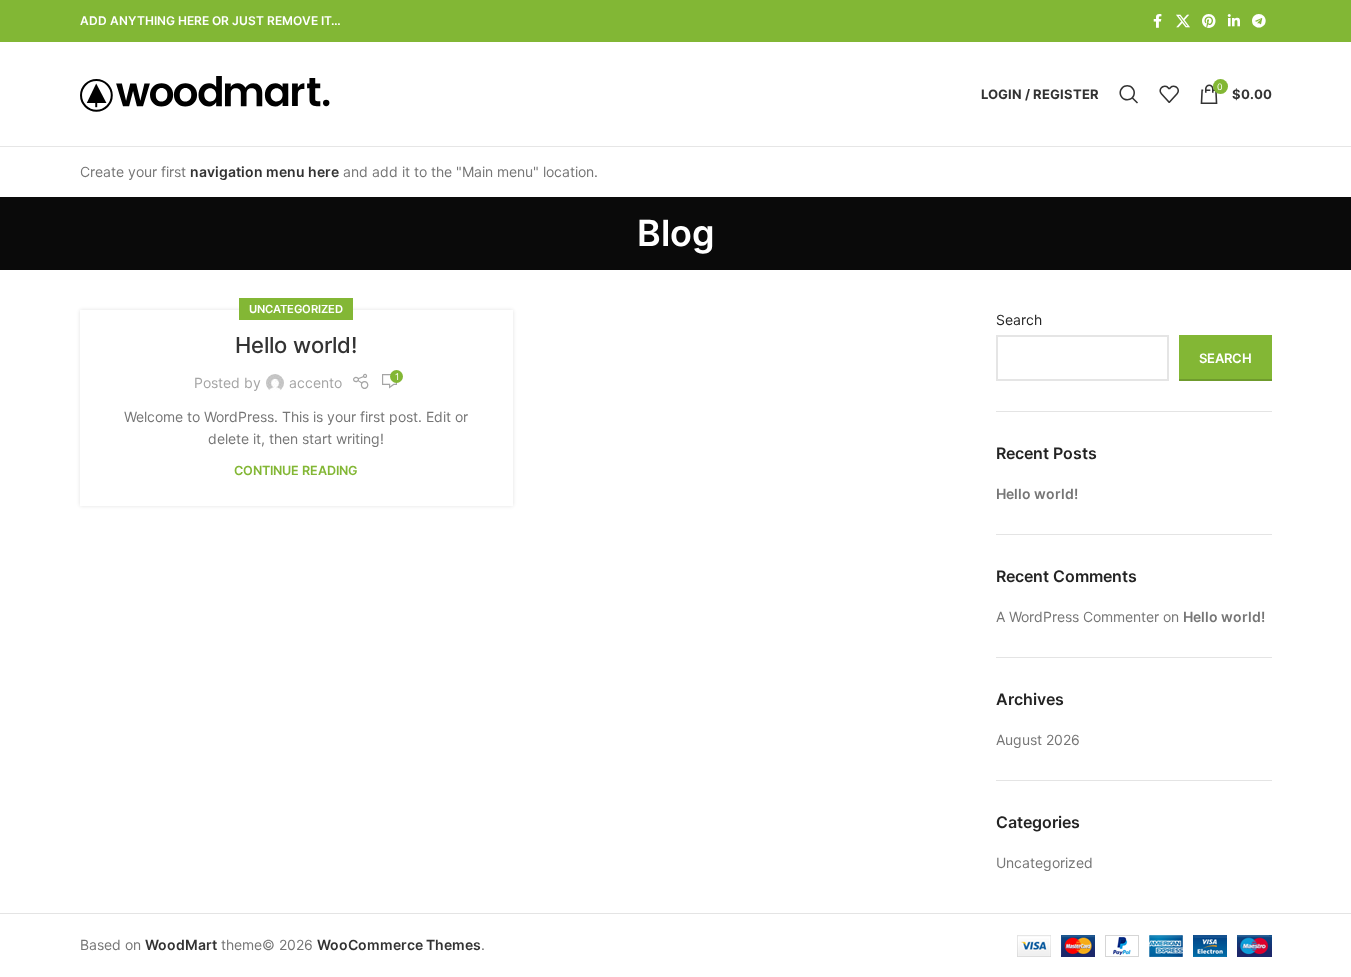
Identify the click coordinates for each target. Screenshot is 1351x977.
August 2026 (1038, 739)
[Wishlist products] (1169, 94)
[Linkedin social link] (1234, 21)
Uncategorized (296, 309)
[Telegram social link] (1259, 21)
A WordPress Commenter (1077, 616)
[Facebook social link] (1158, 21)
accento (315, 382)
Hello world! (296, 345)
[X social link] (1183, 21)
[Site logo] (205, 92)
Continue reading (296, 470)
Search (1019, 319)
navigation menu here (264, 171)
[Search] (1129, 94)
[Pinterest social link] (1209, 21)
